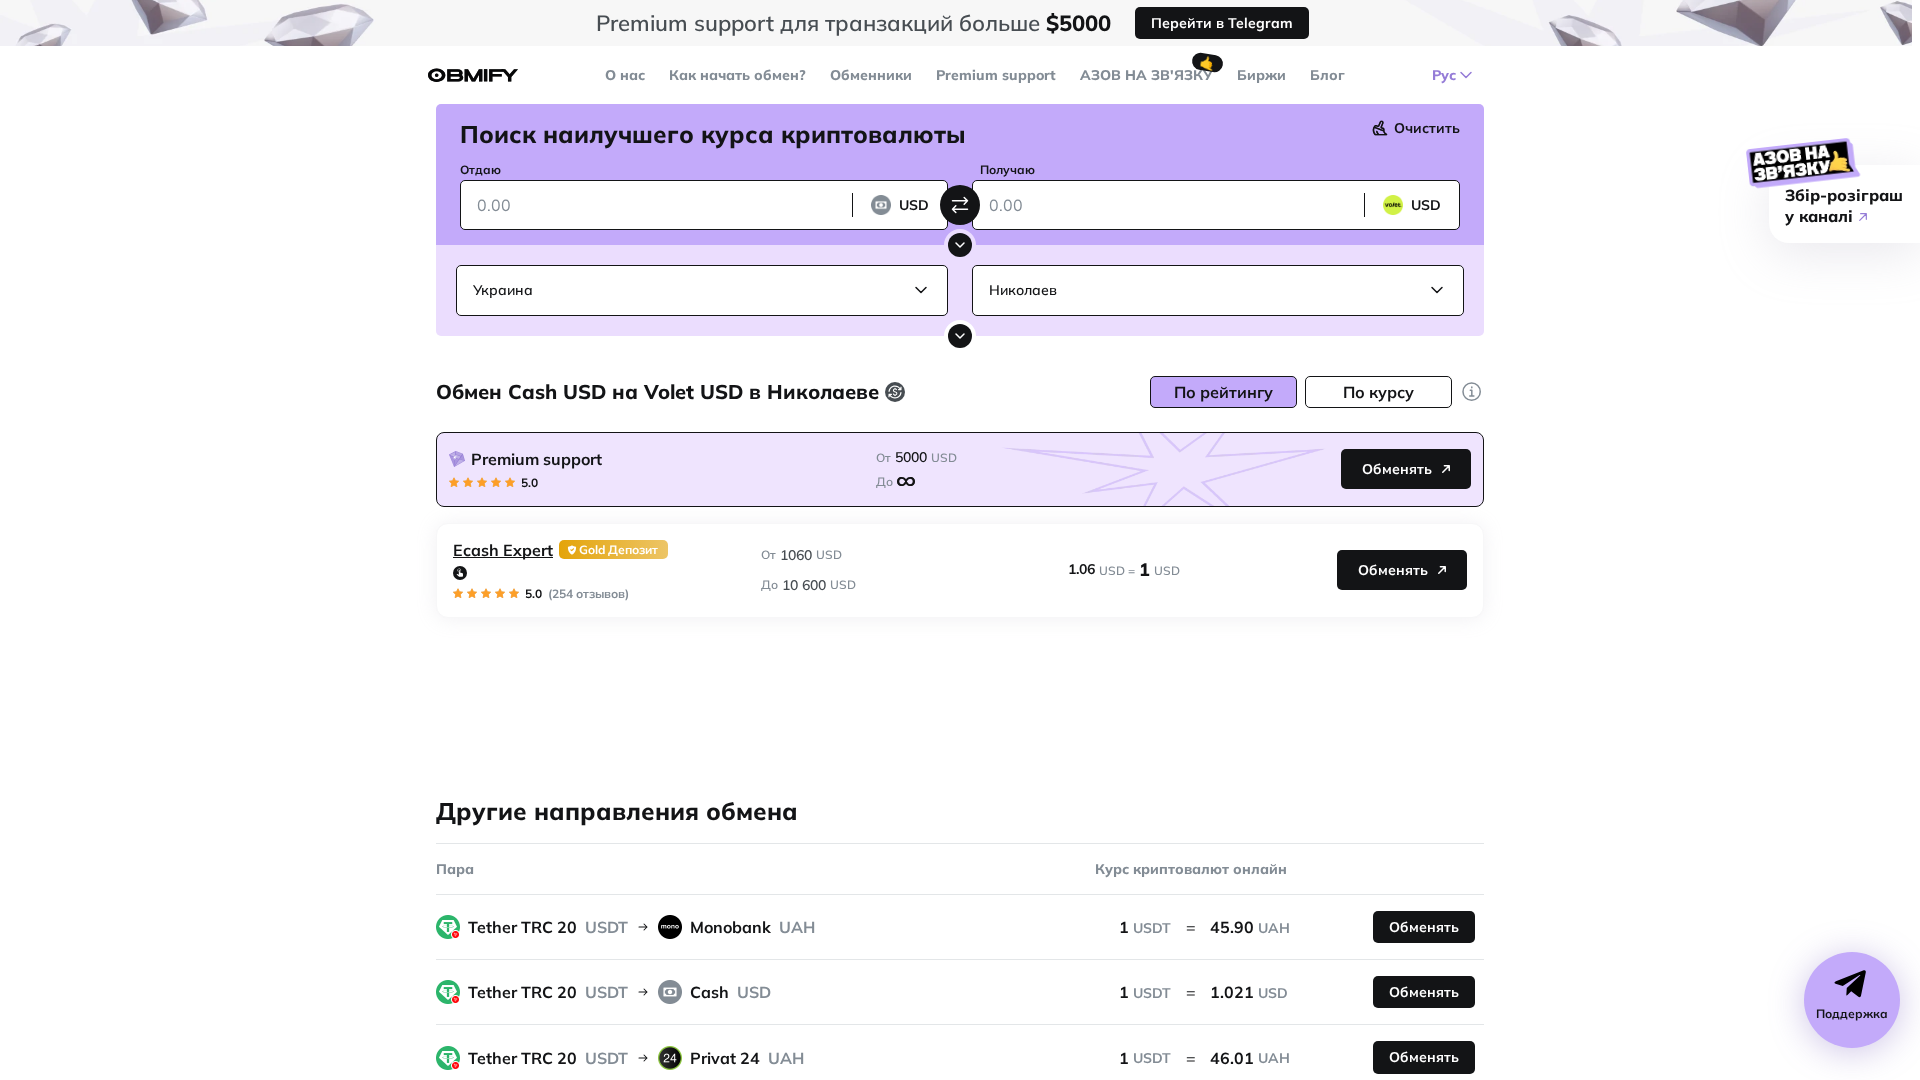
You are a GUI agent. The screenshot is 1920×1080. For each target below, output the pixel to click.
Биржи (1261, 75)
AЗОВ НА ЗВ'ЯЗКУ (1146, 75)
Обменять (1397, 469)
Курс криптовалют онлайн (1191, 869)
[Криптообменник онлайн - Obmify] (473, 75)
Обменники (871, 75)
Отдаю (480, 169)
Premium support (996, 75)
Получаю (1007, 169)
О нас (625, 75)
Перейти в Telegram (1222, 23)
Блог (1327, 75)
